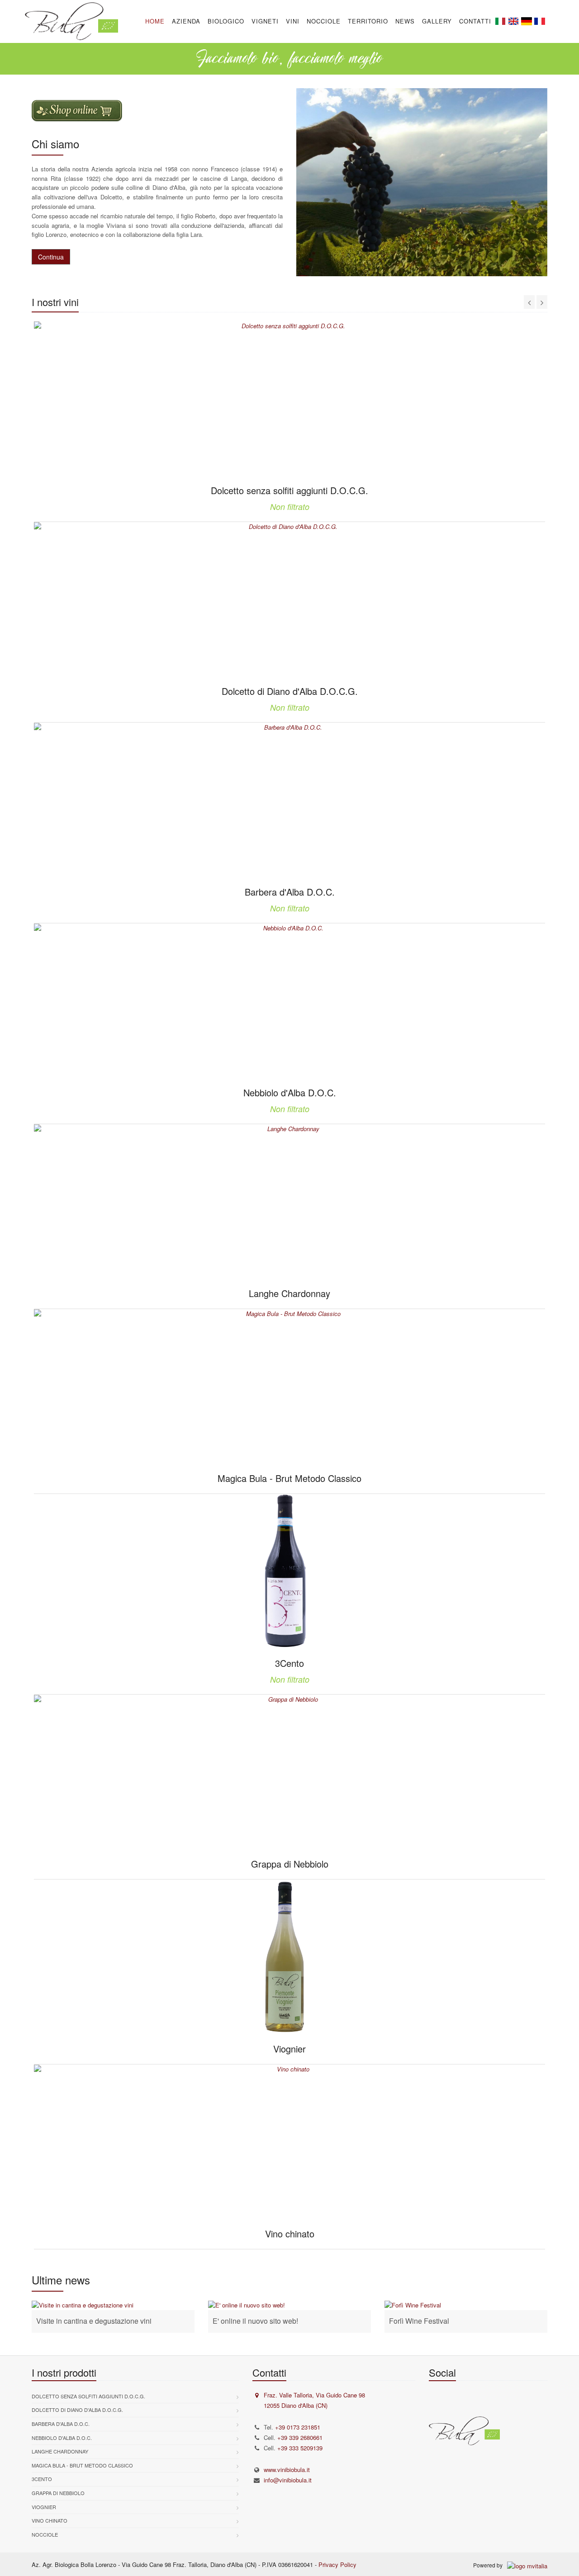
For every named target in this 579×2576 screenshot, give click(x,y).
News (405, 21)
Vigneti (265, 21)
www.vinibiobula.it (287, 2470)
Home (155, 21)
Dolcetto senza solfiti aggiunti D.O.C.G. (88, 2396)
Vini (293, 21)
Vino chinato (50, 2520)
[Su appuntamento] (113, 2305)
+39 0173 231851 (298, 2427)
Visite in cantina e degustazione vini (94, 2321)
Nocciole (324, 21)
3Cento (42, 2479)
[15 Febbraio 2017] (289, 2305)
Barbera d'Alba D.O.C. (61, 2424)
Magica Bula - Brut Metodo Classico (82, 2465)
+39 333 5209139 (300, 2448)
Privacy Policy (337, 2564)
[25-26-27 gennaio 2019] (466, 2305)
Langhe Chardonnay (60, 2451)
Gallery (437, 21)
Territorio (368, 21)
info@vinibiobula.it (288, 2480)
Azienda (186, 21)
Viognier (44, 2507)
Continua (51, 257)
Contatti (475, 21)
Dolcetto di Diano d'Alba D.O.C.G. (77, 2410)
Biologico (226, 21)
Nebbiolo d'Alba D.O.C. (62, 2438)
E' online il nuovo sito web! (255, 2321)
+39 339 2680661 (300, 2437)
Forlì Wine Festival (419, 2321)
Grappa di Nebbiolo (58, 2493)
